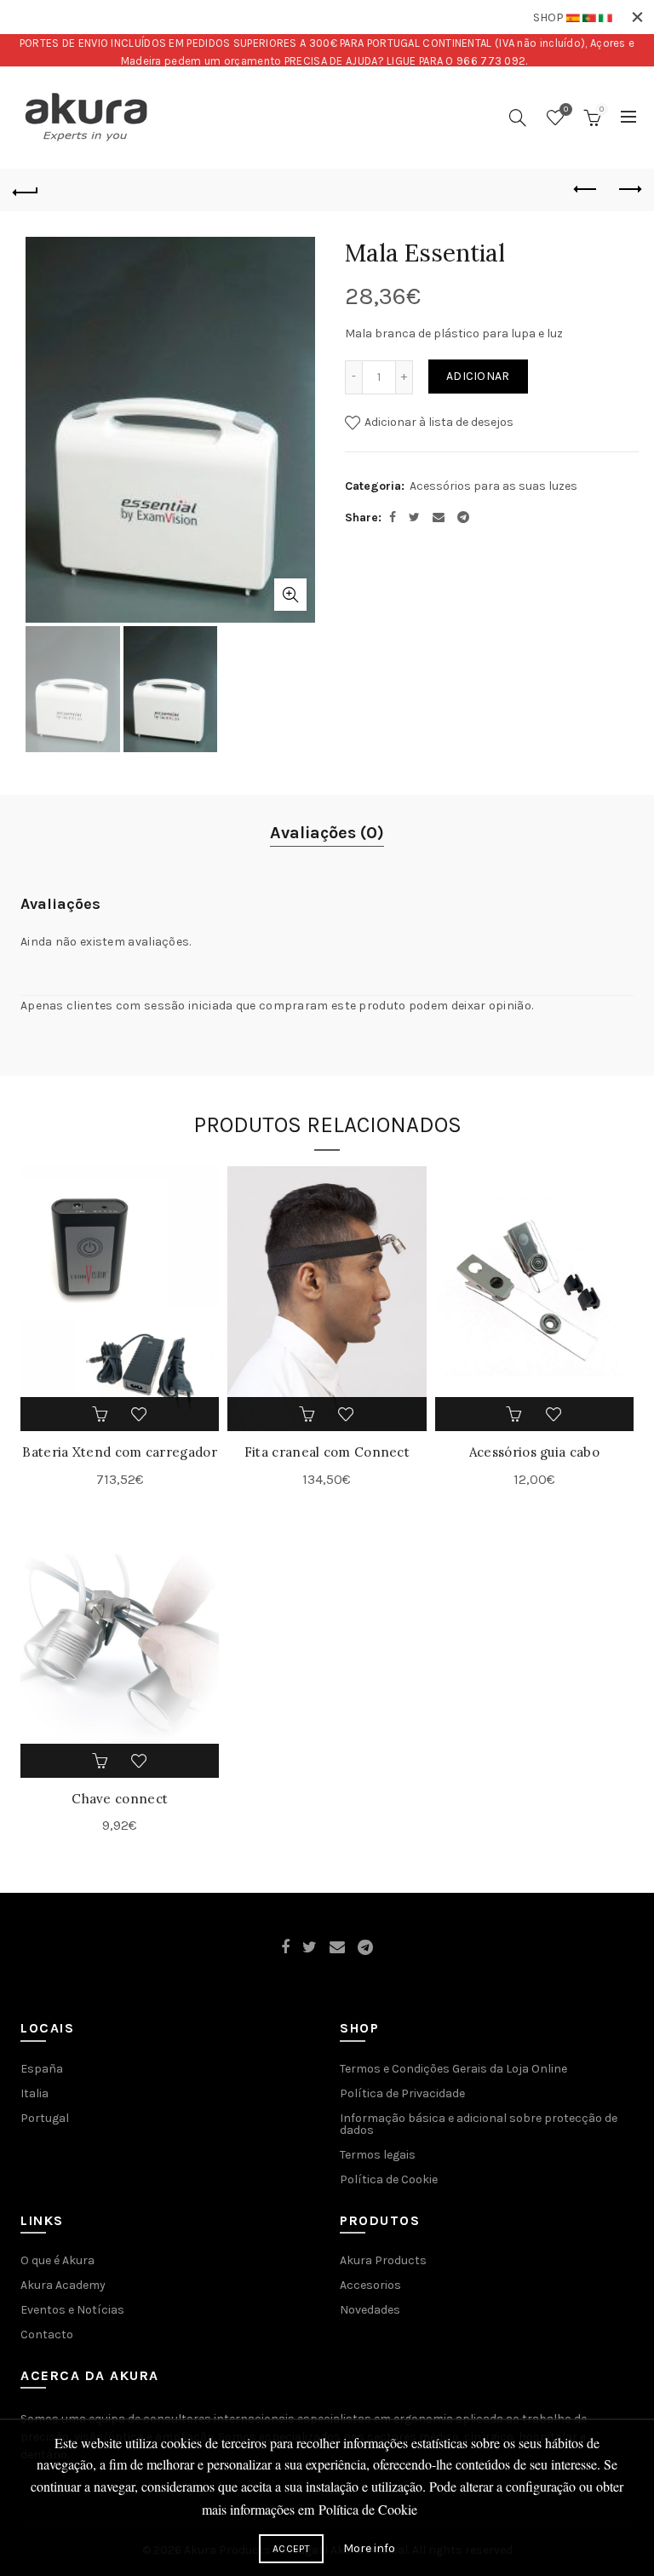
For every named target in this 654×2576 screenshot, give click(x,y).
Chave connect (120, 1799)
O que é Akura (57, 2260)
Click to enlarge (290, 595)
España (42, 2069)
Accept (291, 2549)
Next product (628, 190)
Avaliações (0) (327, 833)
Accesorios (370, 2285)
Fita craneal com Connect (327, 1452)
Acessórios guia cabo (534, 1452)
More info (369, 2548)
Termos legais (378, 2155)
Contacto (47, 2334)
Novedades (370, 2310)
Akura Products (383, 2260)
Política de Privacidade (402, 2093)
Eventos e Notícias (72, 2310)
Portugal (45, 2118)
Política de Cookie (389, 2179)
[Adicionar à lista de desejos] (139, 1414)
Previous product (586, 190)
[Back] (26, 190)
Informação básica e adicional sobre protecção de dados (479, 2124)
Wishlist (566, 109)
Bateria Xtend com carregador (119, 1452)
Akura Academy (63, 2285)
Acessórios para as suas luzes (493, 486)
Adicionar (478, 376)
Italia (34, 2093)
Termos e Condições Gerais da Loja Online (453, 2069)
